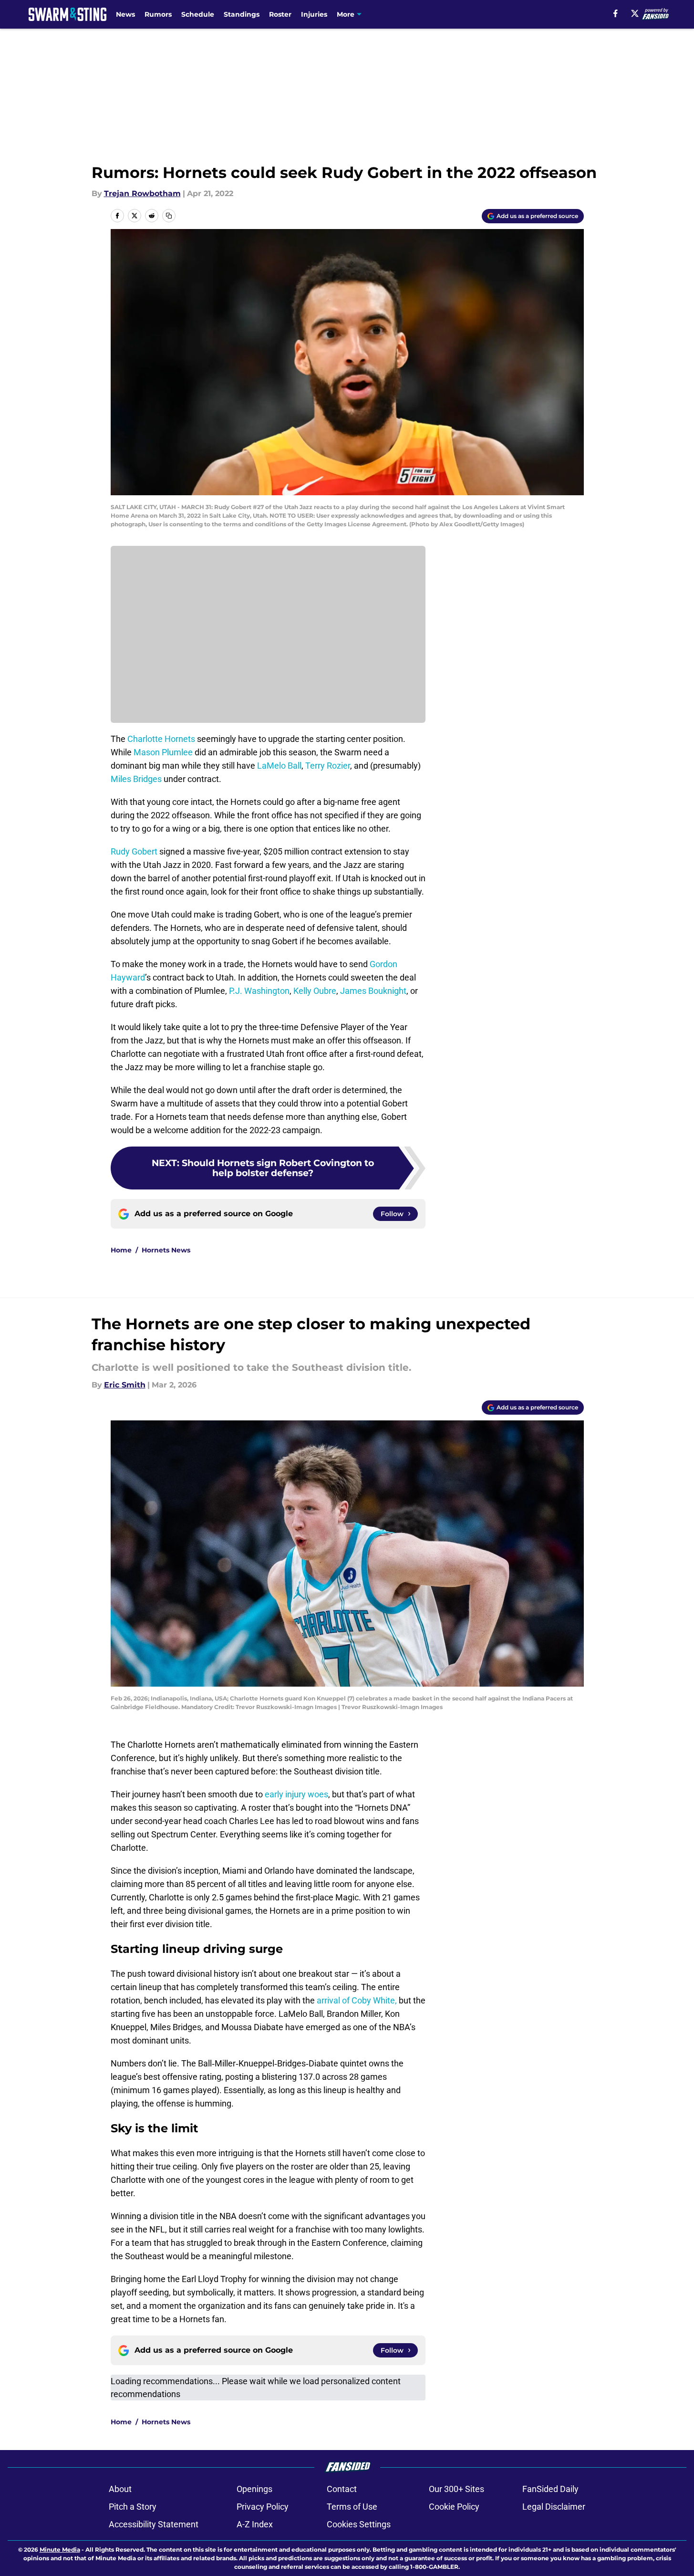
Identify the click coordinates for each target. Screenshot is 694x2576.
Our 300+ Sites (456, 2489)
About (120, 2489)
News (125, 14)
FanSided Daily (550, 2489)
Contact (342, 2489)
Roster (280, 14)
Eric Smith (125, 1385)
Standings (242, 14)
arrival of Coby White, (357, 2000)
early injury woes (296, 1794)
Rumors (158, 14)
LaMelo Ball (279, 766)
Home (121, 1250)
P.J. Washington (259, 991)
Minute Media (60, 2550)
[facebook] (616, 13)
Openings (254, 2489)
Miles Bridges (136, 779)
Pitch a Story (133, 2507)
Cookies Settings (359, 2524)
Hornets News (166, 1250)
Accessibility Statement (154, 2524)
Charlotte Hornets (161, 739)
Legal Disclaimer (554, 2507)
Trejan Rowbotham (142, 193)
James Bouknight (373, 991)
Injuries (314, 14)
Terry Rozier (328, 766)
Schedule (198, 14)
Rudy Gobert (134, 851)
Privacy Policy (263, 2507)
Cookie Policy (454, 2507)
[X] (635, 13)
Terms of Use (352, 2507)
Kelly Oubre (315, 991)
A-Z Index (255, 2524)
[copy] (169, 216)
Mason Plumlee (163, 752)
